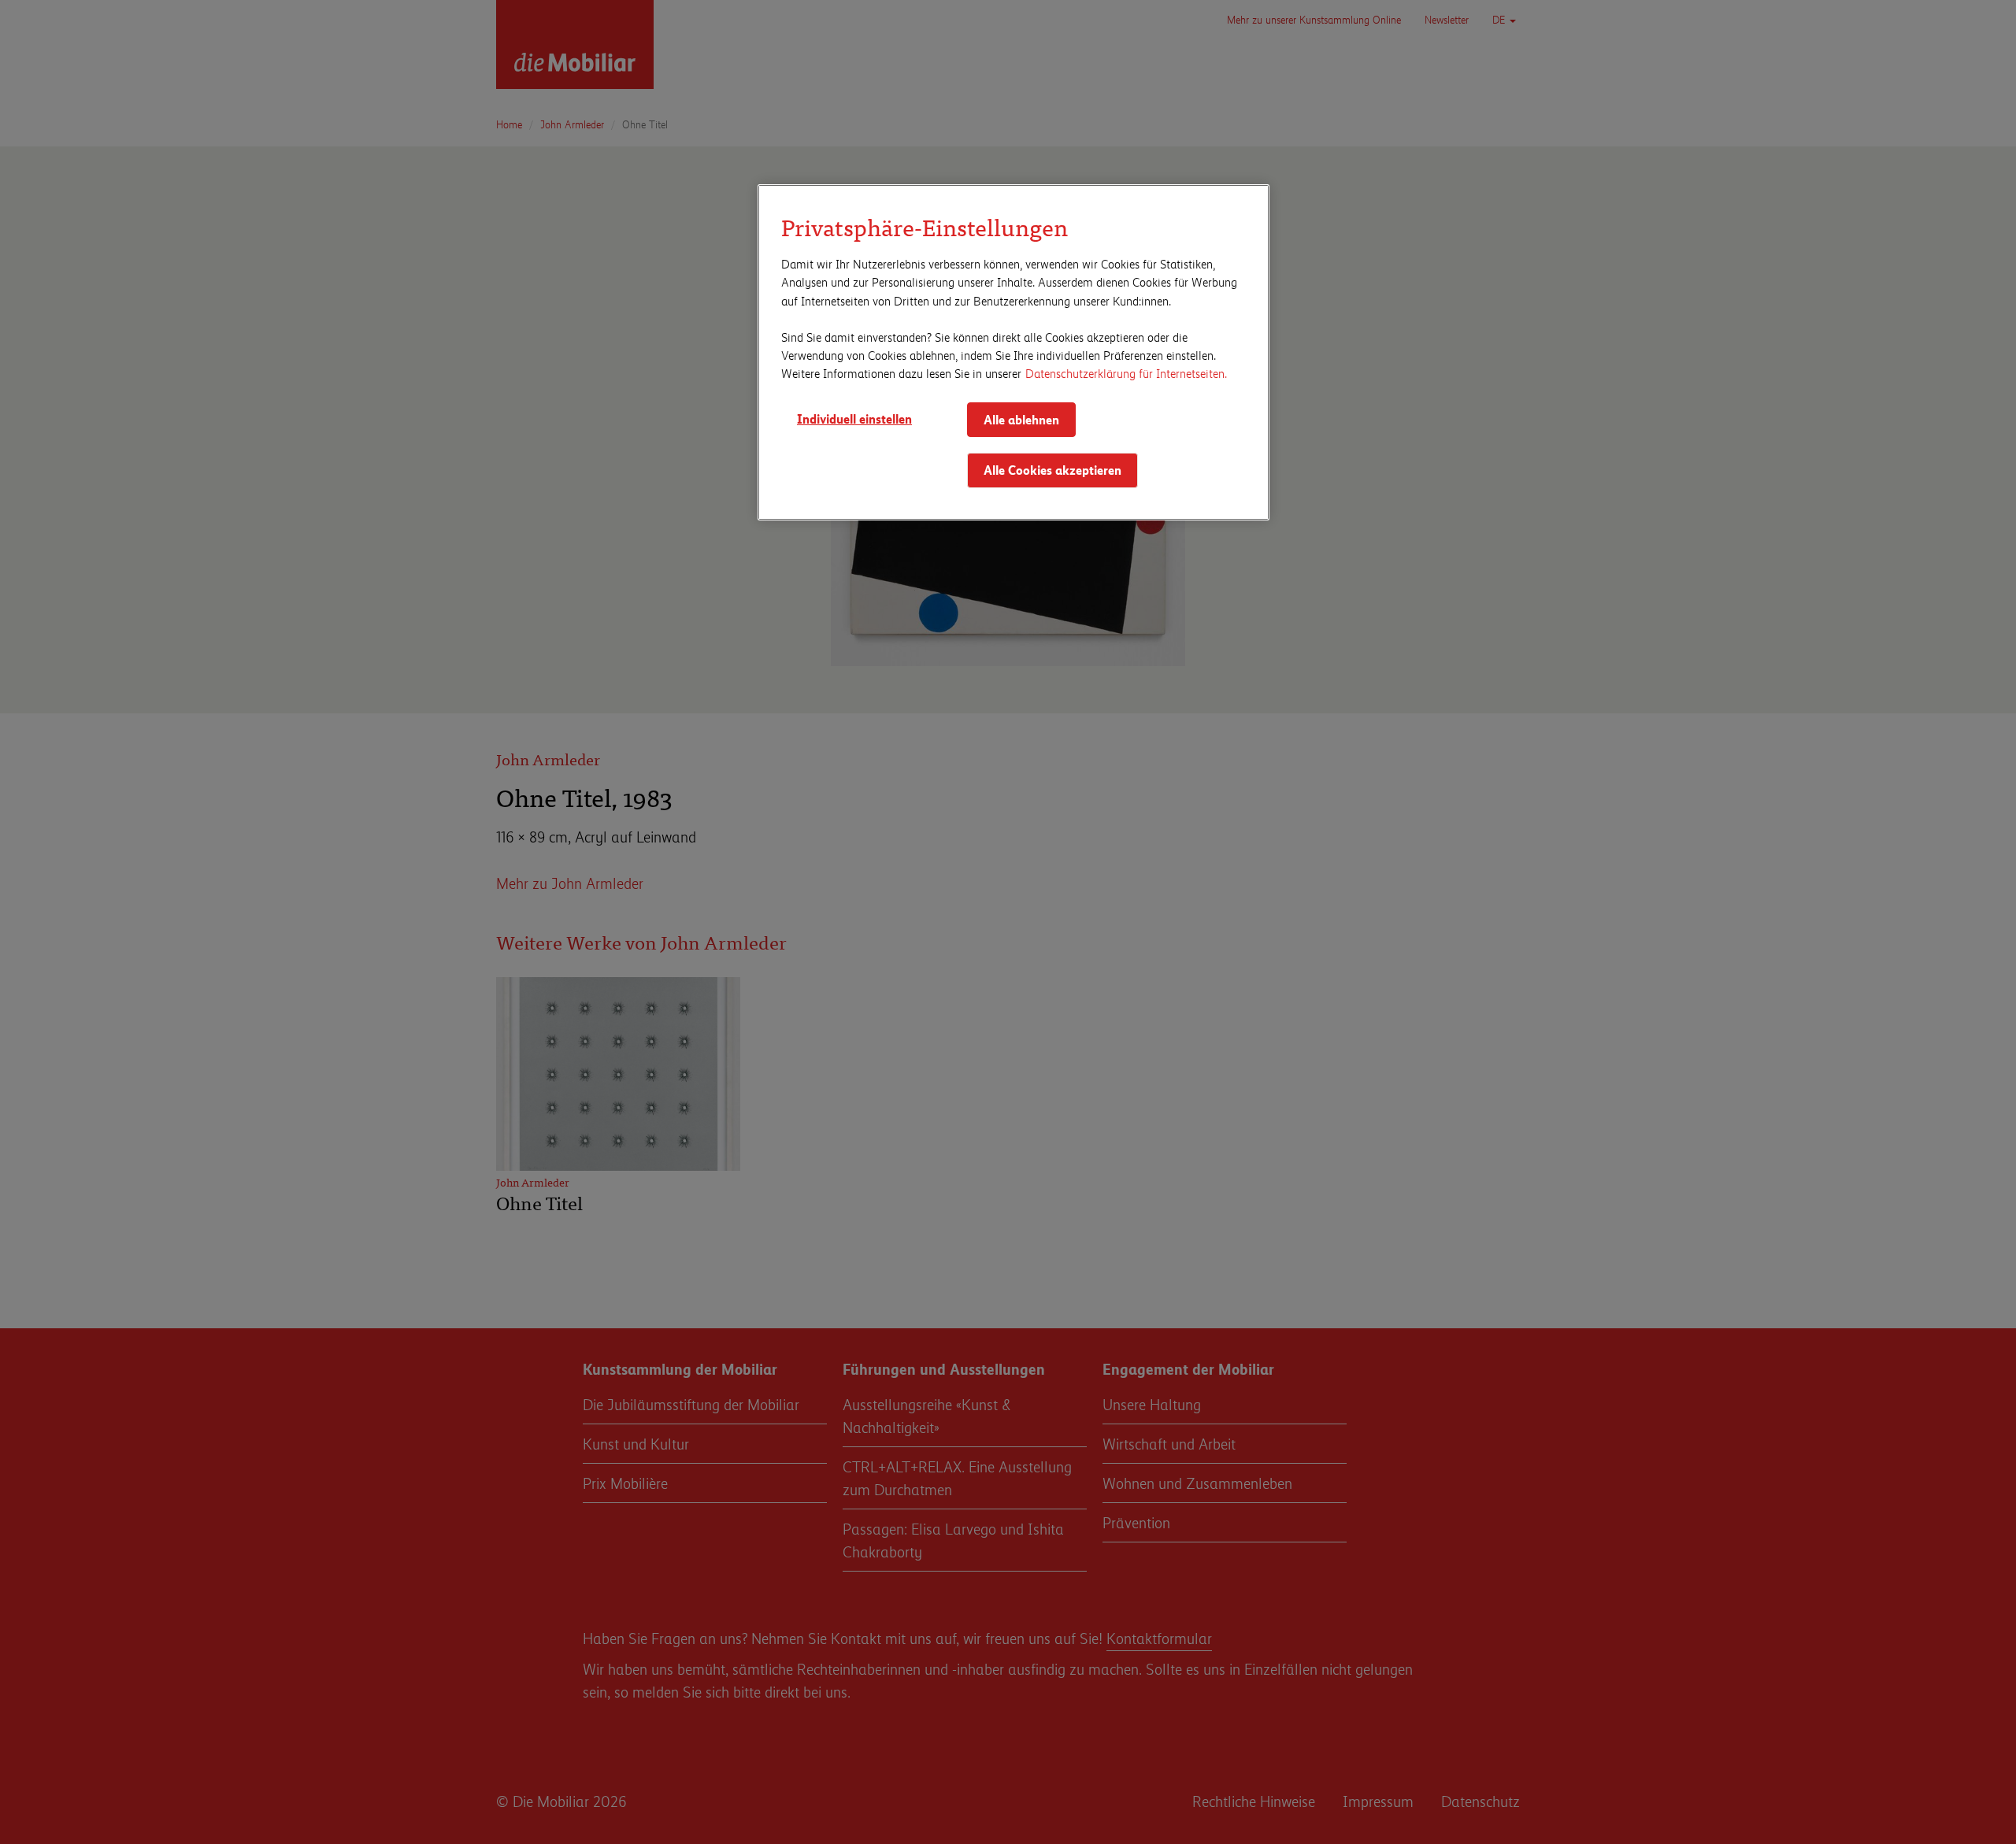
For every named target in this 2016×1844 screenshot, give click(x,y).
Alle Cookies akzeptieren (1052, 470)
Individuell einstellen (854, 418)
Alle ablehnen (1021, 419)
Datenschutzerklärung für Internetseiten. (1126, 373)
